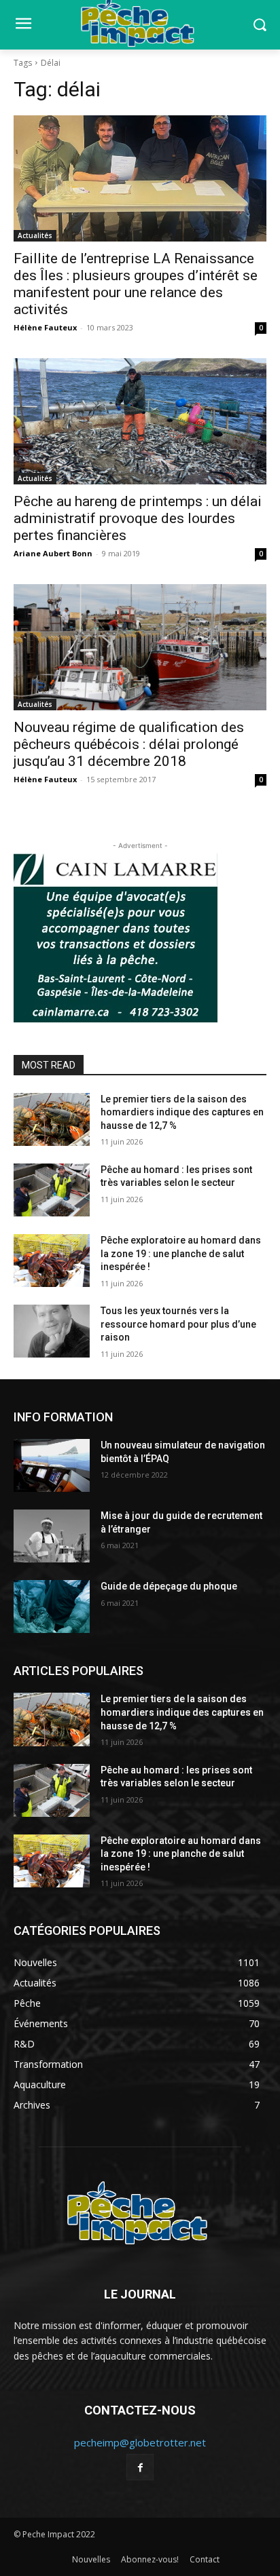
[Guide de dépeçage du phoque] (52, 1607)
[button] (260, 25)
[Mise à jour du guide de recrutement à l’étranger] (52, 1536)
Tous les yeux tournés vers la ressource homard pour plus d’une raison (178, 1324)
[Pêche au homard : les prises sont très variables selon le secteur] (52, 1190)
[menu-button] (23, 25)
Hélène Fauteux (45, 327)
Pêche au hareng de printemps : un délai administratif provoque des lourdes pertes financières (138, 518)
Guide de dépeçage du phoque (169, 1586)
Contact (205, 2559)
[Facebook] (140, 2467)
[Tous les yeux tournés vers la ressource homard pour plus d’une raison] (52, 1331)
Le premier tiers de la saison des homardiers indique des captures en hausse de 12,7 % (182, 1112)
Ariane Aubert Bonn (53, 553)
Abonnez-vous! (150, 2559)
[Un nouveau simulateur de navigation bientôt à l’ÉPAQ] (52, 1465)
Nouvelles (91, 2559)
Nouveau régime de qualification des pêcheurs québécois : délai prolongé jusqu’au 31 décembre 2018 (129, 744)
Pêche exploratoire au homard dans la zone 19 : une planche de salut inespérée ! (181, 1253)
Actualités (35, 235)
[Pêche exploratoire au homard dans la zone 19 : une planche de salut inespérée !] (52, 1261)
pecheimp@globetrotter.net (140, 2442)
